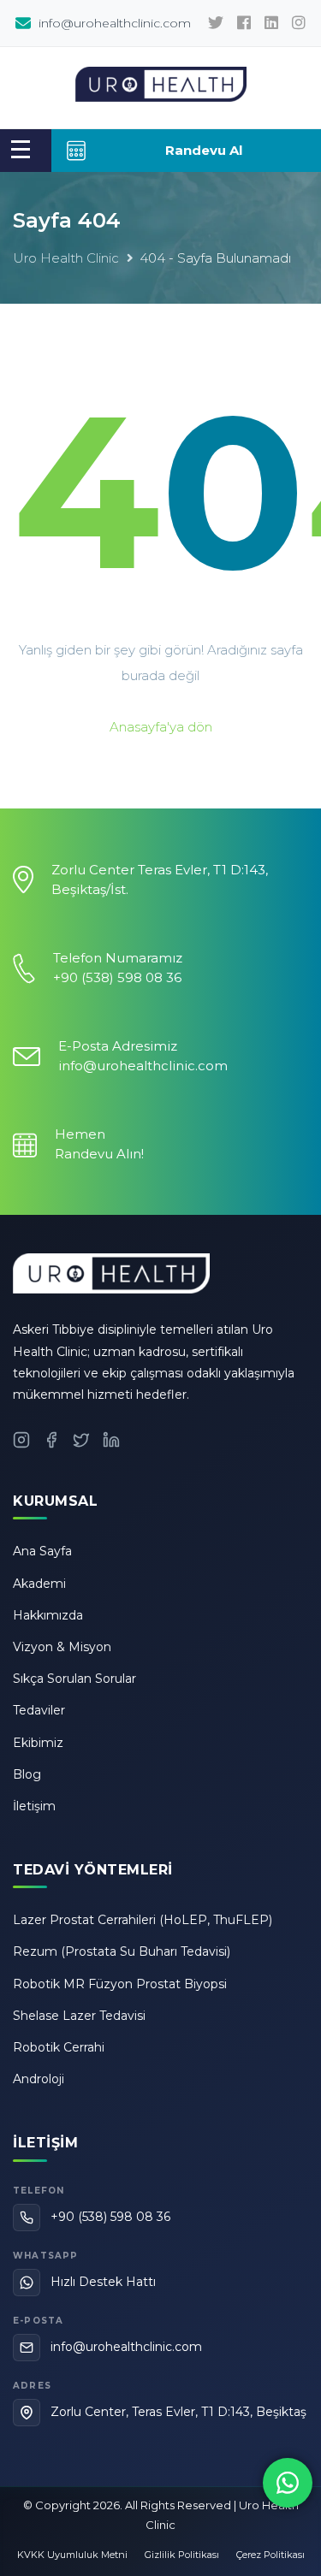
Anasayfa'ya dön (161, 727)
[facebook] (244, 23)
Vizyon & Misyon (62, 1647)
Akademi (39, 1584)
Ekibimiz (38, 1743)
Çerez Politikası (270, 2555)
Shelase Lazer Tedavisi (79, 2016)
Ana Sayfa (42, 1551)
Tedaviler (39, 1710)
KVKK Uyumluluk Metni (72, 2555)
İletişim (34, 1806)
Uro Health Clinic (66, 258)
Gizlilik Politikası (182, 2555)
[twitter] (216, 23)
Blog (27, 1774)
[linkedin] (271, 23)
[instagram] (299, 23)
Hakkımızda (48, 1615)
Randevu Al (204, 150)
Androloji (39, 2079)
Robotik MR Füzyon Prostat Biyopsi (120, 1984)
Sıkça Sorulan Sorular (74, 1679)
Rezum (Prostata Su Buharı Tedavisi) (122, 1951)
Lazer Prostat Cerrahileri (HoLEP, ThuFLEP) (143, 1920)
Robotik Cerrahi (59, 2047)
